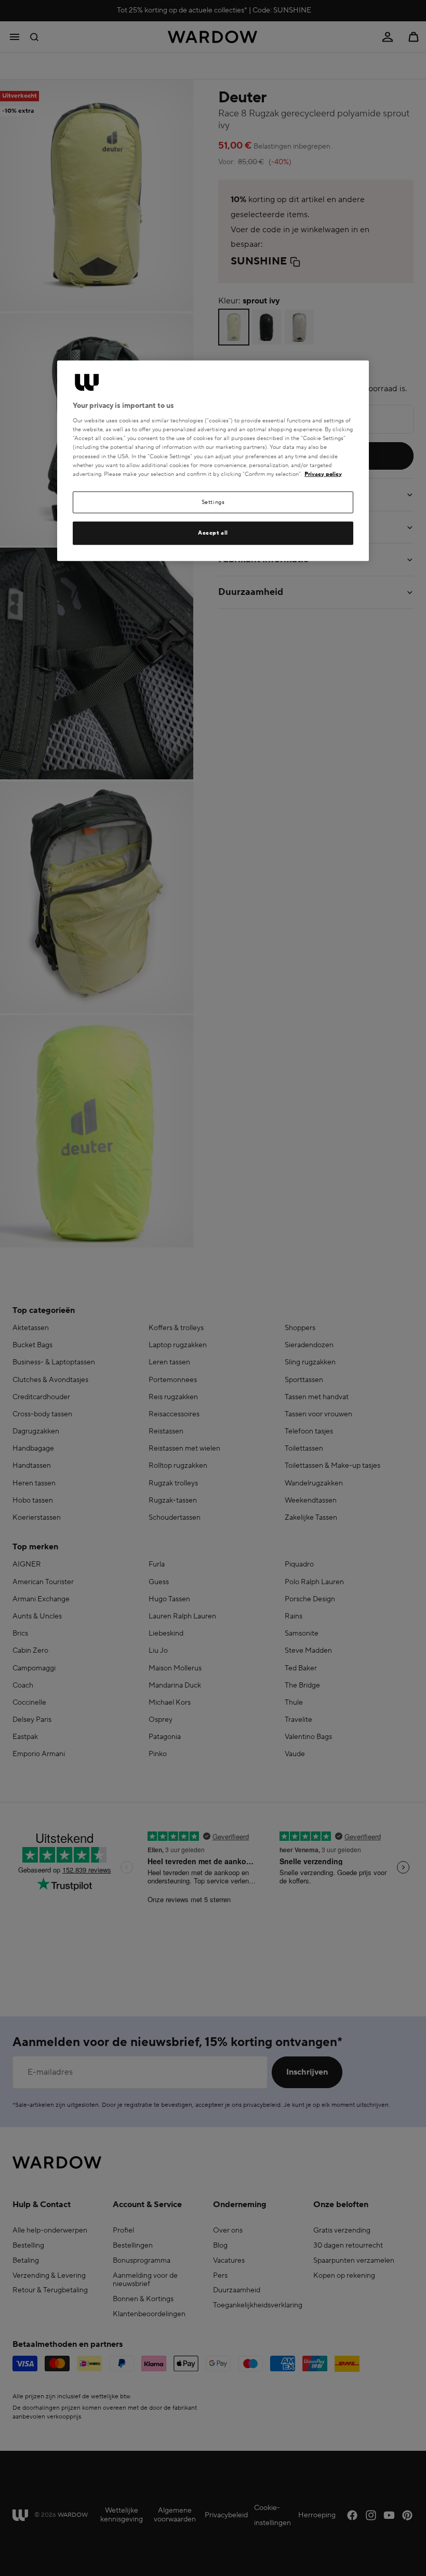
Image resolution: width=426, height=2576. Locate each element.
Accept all (213, 533)
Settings (213, 502)
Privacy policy (323, 474)
